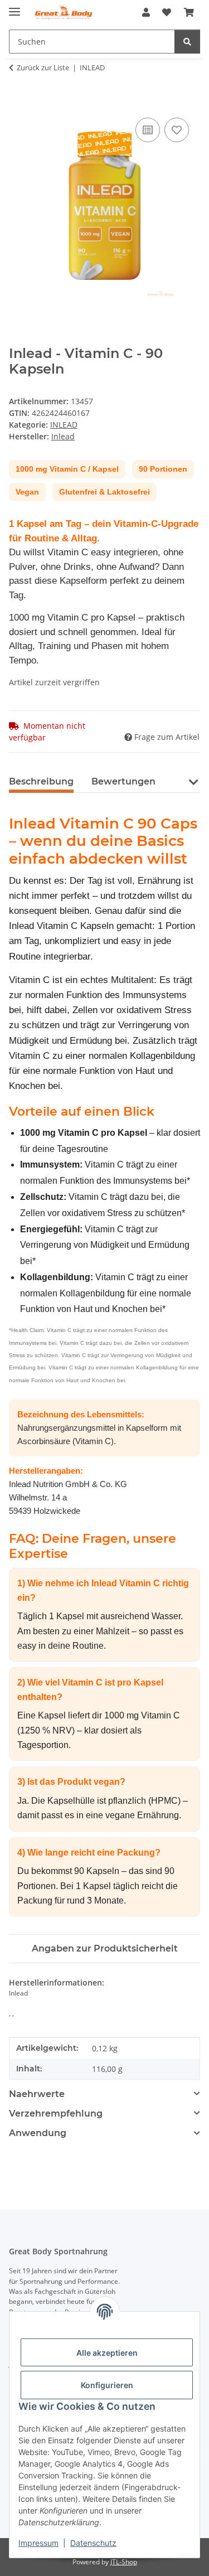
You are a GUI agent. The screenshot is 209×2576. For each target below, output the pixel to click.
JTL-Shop (124, 2562)
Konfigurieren (107, 2385)
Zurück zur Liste (43, 67)
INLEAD (64, 425)
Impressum (38, 2543)
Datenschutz (93, 2543)
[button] (146, 12)
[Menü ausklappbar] (14, 7)
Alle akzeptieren (107, 2353)
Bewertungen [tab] (123, 781)
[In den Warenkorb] (18, 103)
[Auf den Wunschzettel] (177, 130)
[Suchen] (187, 42)
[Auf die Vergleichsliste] (148, 130)
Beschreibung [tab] (41, 781)
